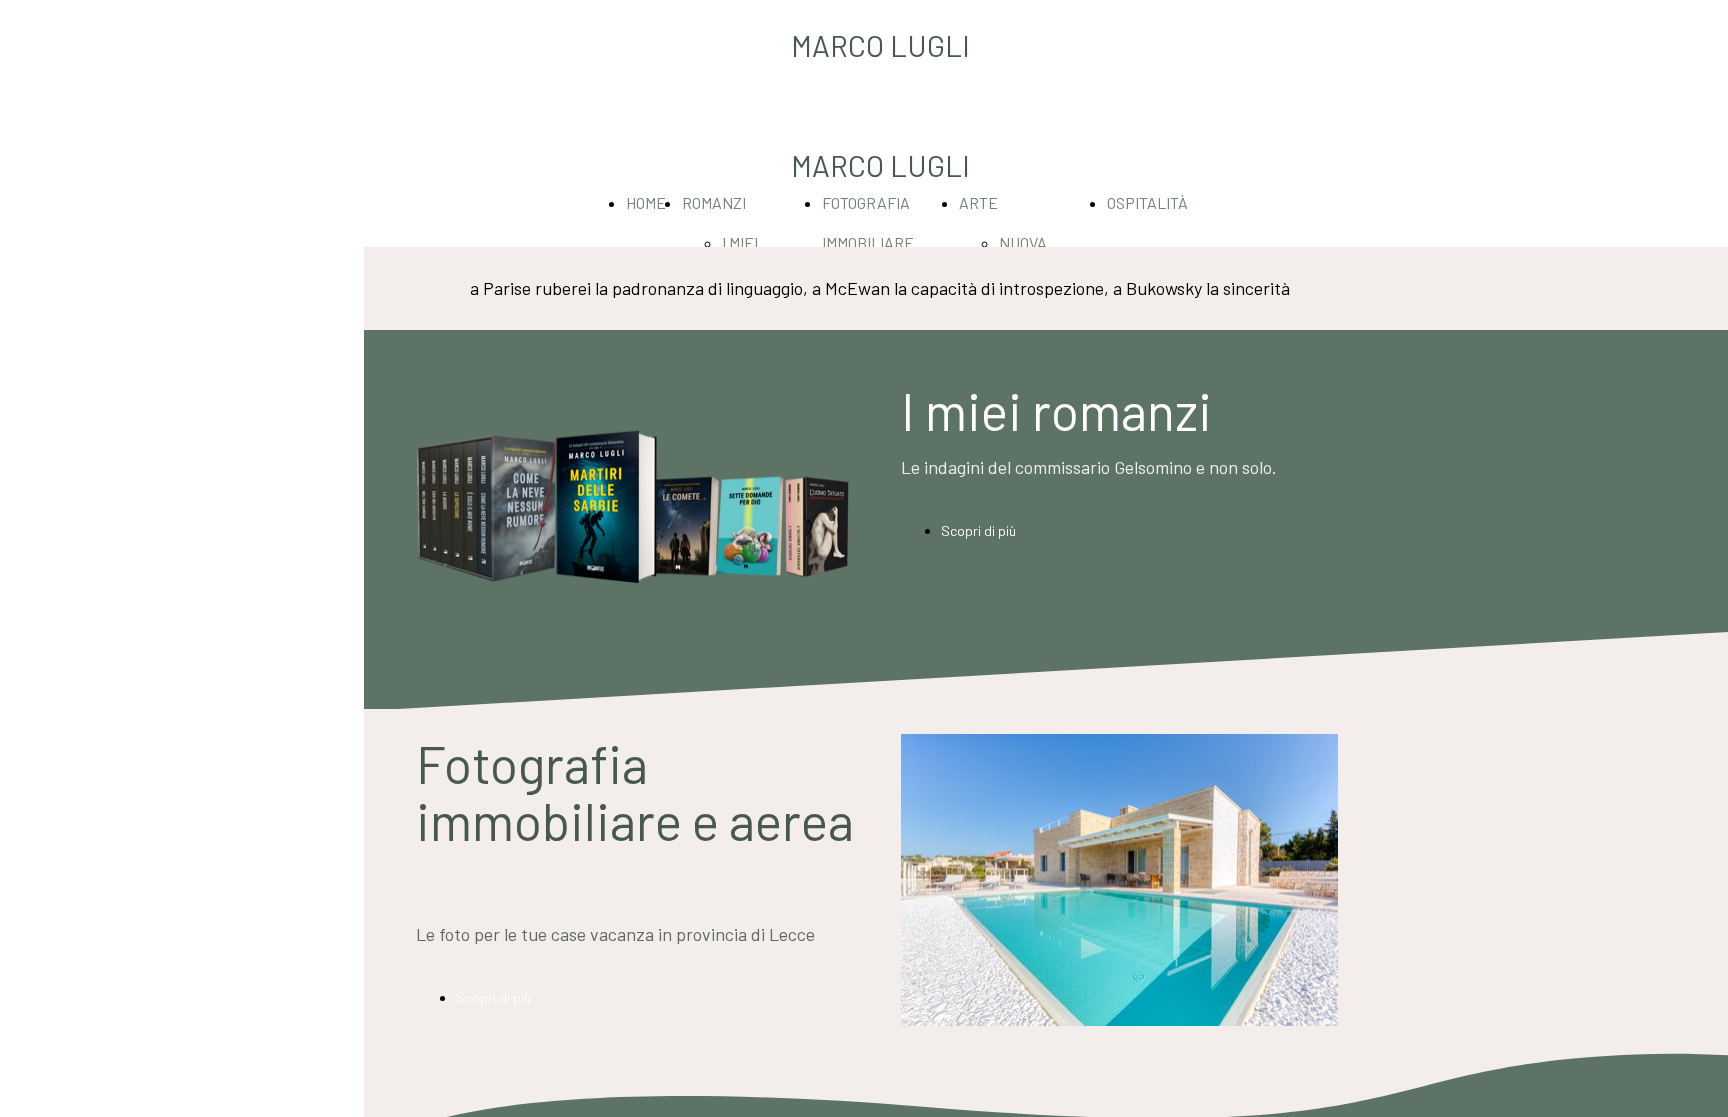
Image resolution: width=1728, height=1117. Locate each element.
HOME (646, 202)
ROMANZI (714, 202)
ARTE (978, 202)
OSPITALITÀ (1147, 202)
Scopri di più (978, 530)
